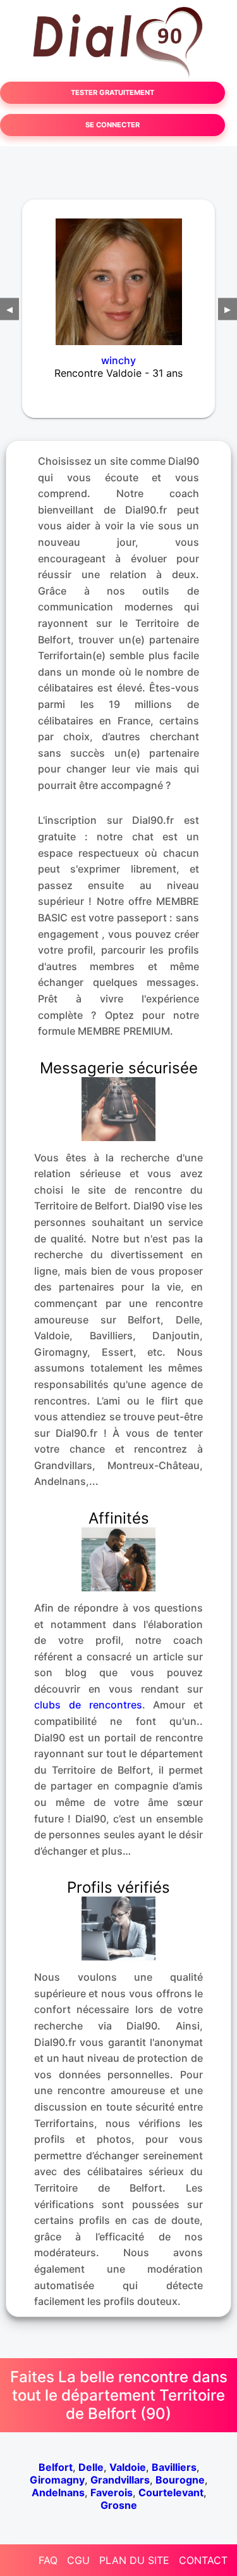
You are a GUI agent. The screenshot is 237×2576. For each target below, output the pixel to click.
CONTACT (203, 2560)
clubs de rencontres (88, 1705)
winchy (118, 360)
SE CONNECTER (112, 125)
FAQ (48, 2560)
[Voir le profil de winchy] (118, 274)
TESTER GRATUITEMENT (112, 92)
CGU (78, 2560)
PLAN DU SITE (134, 2560)
